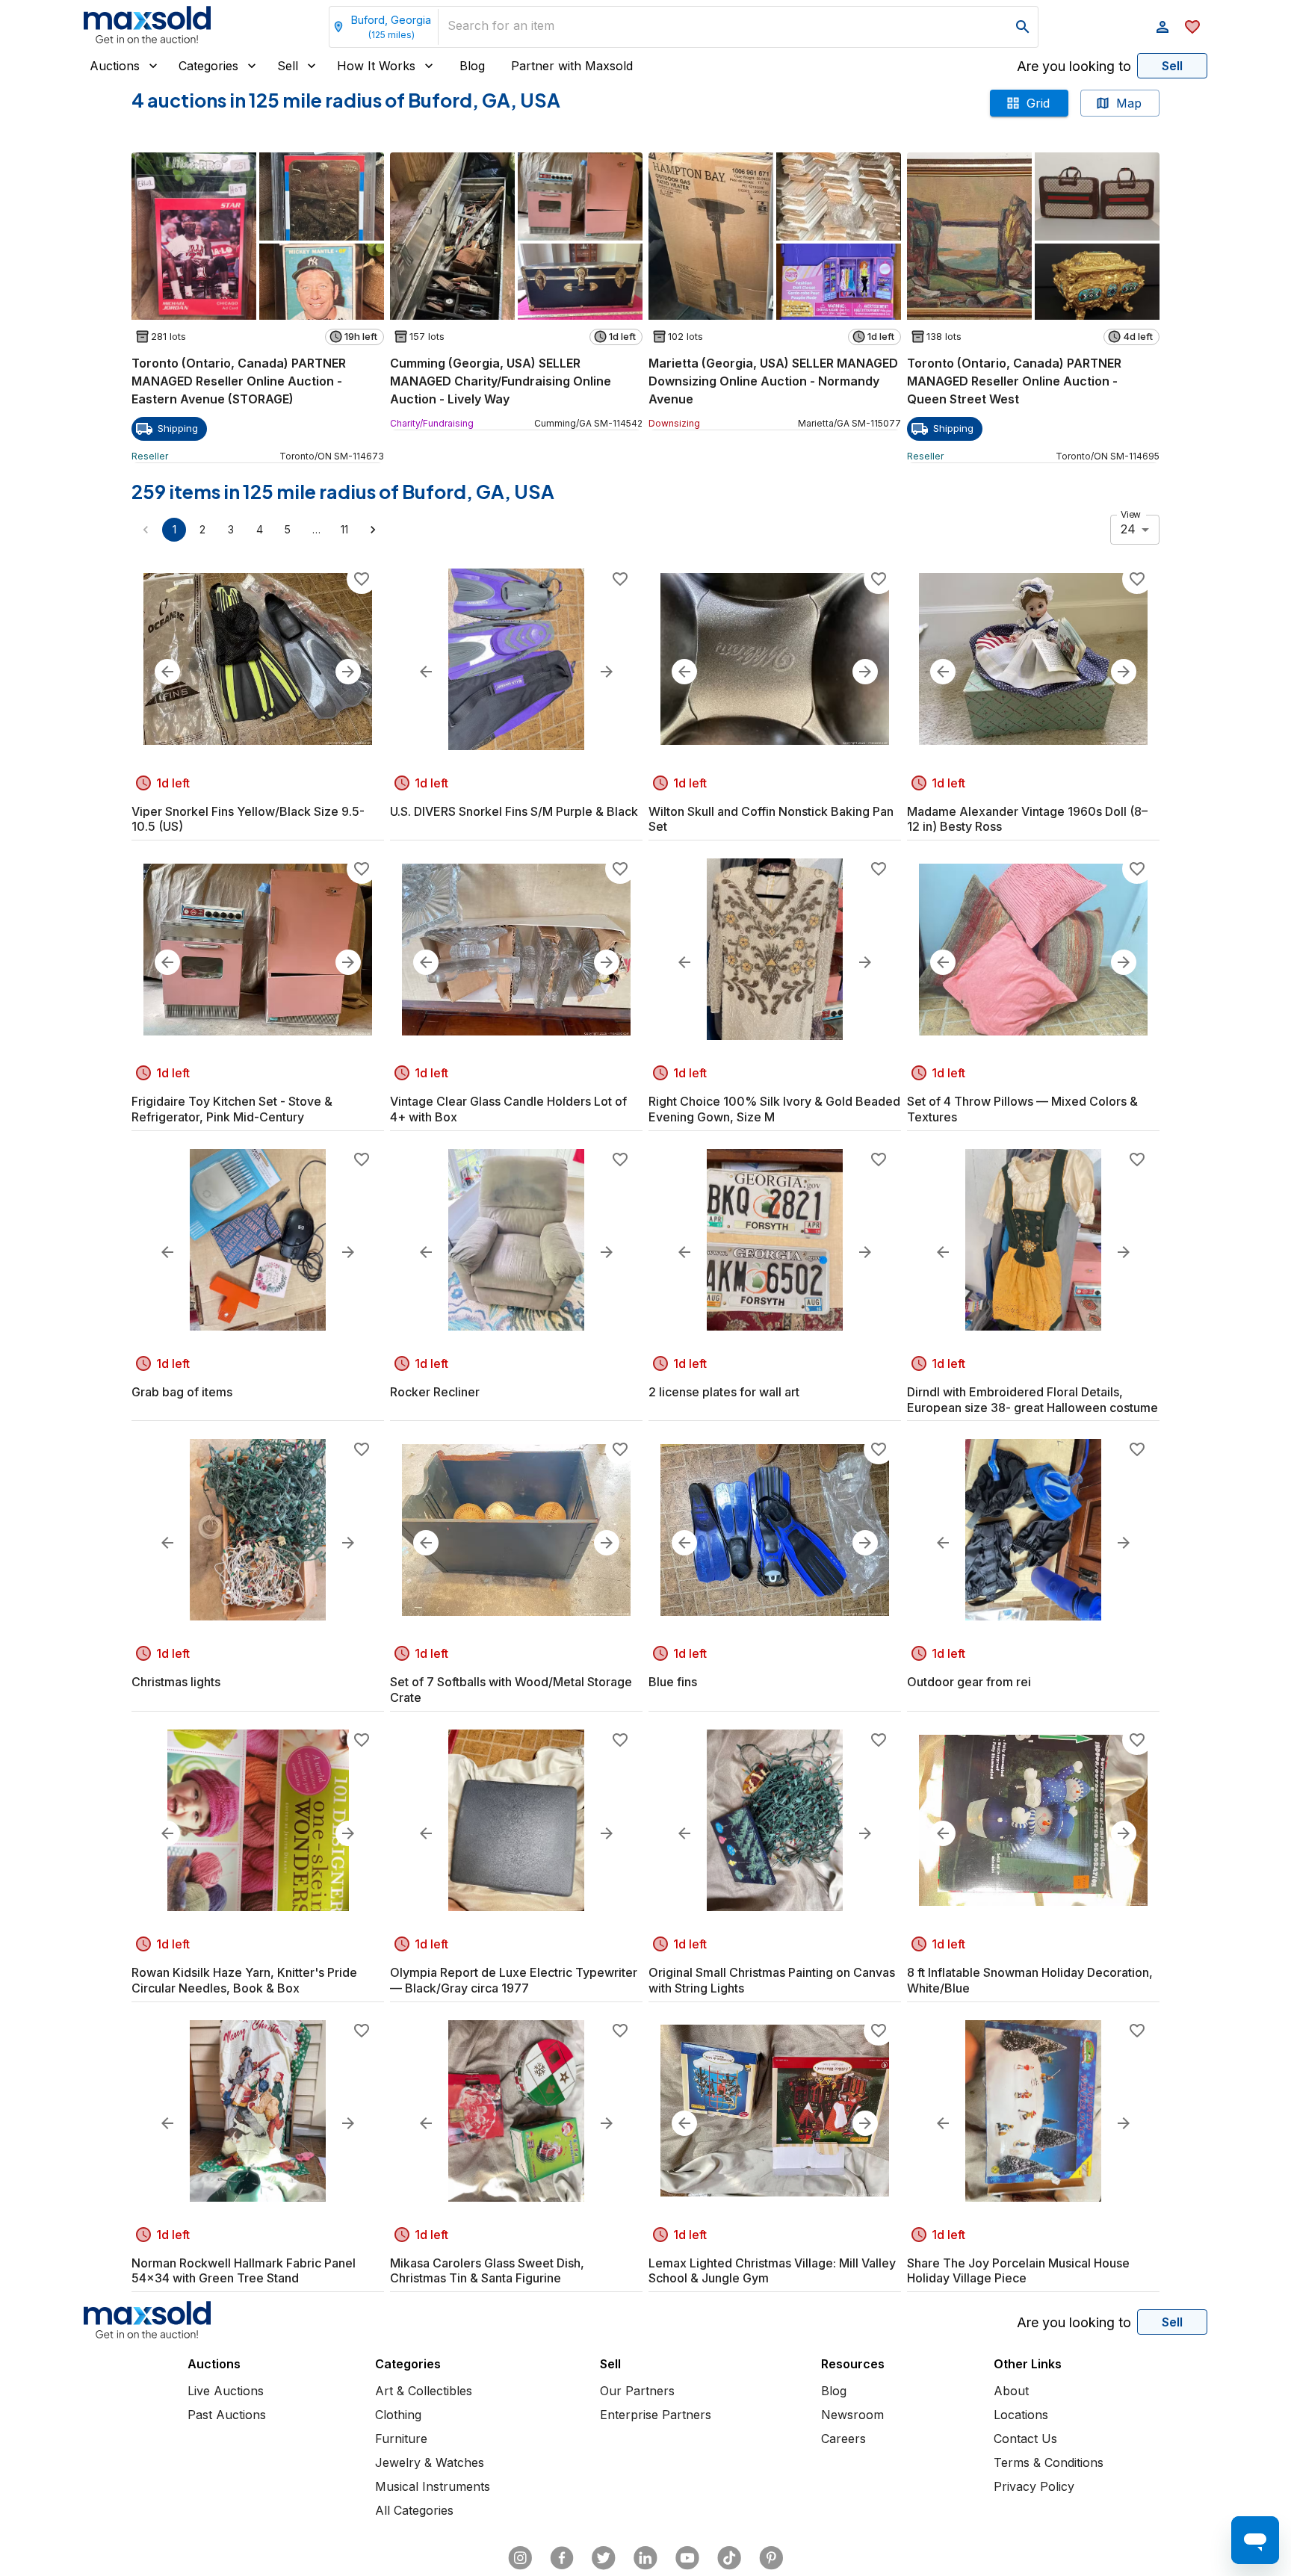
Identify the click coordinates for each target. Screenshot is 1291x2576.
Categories (208, 66)
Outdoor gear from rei (969, 1682)
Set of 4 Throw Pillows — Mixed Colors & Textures (1022, 1109)
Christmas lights (176, 1682)
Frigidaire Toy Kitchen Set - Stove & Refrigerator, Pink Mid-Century (232, 1109)
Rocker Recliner (435, 1392)
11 (344, 529)
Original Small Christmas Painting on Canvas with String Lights (772, 1980)
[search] (1023, 27)
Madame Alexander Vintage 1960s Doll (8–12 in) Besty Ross (1027, 819)
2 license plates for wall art (724, 1392)
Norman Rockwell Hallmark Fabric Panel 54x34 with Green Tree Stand (244, 2271)
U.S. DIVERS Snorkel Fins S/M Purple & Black (514, 811)
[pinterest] (771, 2558)
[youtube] (687, 2558)
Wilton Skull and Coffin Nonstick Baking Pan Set (771, 819)
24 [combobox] (1128, 529)
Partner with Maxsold (572, 66)
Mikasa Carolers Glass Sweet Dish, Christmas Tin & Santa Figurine (487, 2271)
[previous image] (167, 672)
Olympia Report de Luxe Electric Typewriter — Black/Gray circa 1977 (514, 1980)
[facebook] (562, 2558)
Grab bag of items (182, 1392)
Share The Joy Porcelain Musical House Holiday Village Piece (1018, 2271)
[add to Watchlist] (362, 579)
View (1131, 514)
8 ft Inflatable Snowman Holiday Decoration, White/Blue (1030, 1980)
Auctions (115, 66)
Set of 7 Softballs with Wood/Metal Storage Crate (511, 1690)
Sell (288, 66)
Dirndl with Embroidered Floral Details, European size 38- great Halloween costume (1033, 1400)
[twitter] (604, 2558)
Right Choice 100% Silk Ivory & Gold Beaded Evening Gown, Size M (774, 1109)
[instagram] (520, 2558)
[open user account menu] (1162, 27)
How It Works (376, 66)
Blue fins (673, 1682)
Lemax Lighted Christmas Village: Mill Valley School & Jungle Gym (772, 2271)
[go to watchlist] (1192, 27)
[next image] (348, 672)
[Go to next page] (373, 530)
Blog (472, 66)
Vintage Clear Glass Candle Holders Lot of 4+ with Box (508, 1109)
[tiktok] (729, 2558)
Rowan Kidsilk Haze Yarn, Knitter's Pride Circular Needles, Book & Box (244, 1980)
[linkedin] (645, 2558)
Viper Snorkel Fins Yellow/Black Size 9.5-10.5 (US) (248, 819)
